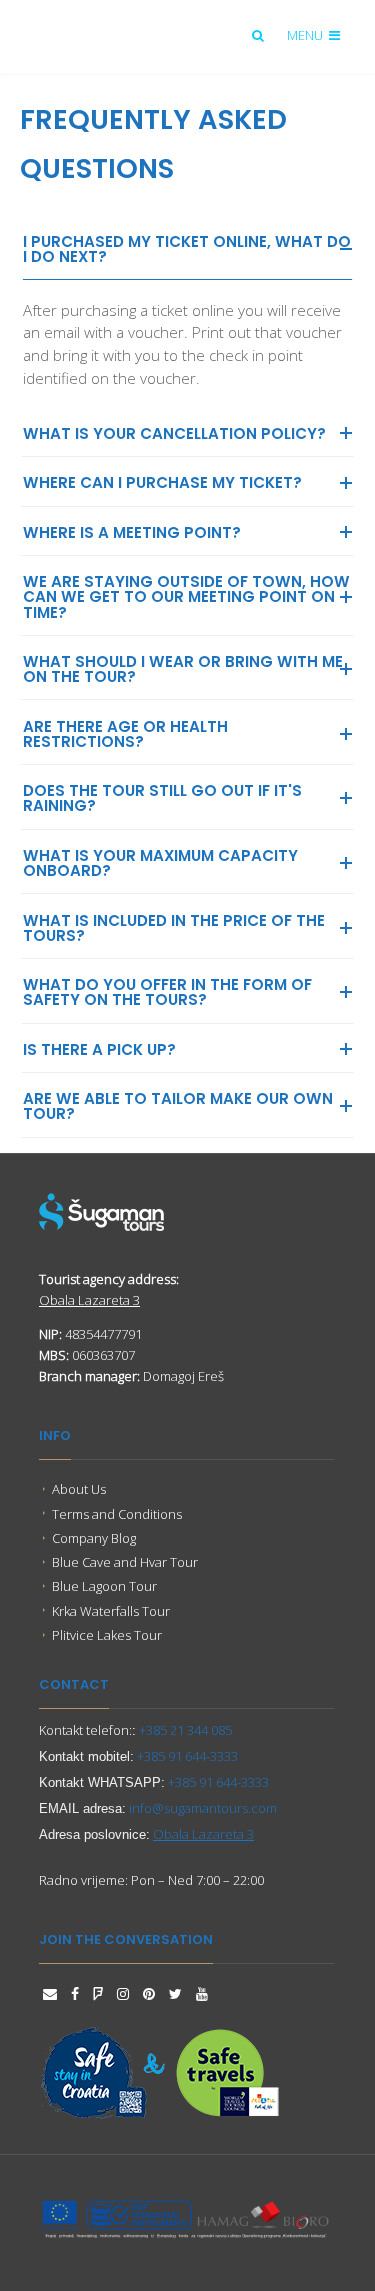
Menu (306, 35)
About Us (79, 1489)
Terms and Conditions (117, 1514)
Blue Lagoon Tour (104, 1586)
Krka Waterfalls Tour (111, 1611)
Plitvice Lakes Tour (107, 1635)
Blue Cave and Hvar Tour (125, 1562)
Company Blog (94, 1538)
